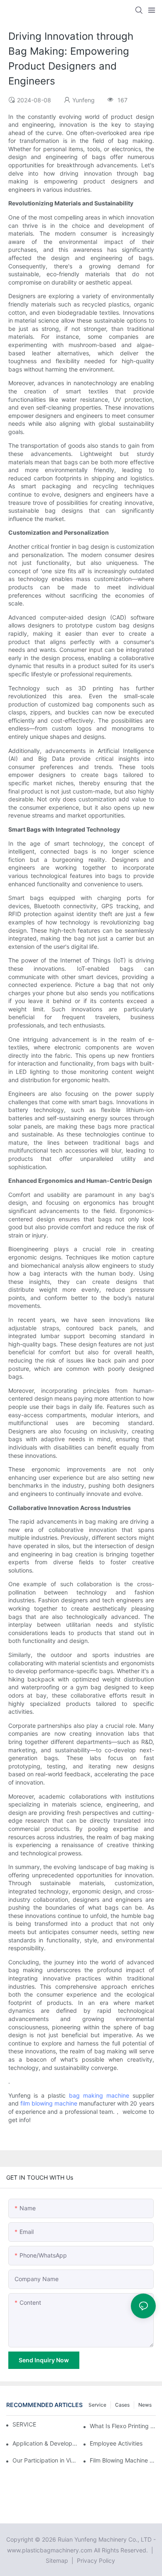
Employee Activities (116, 2443)
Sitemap (57, 2560)
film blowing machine (49, 2103)
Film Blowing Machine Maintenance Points (123, 2460)
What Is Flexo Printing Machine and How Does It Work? (123, 2426)
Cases (122, 2405)
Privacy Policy (96, 2560)
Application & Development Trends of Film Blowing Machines (45, 2443)
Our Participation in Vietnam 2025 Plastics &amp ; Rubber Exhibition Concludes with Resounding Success (45, 2460)
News (145, 2405)
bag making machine (99, 2095)
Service (97, 2405)
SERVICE (24, 2424)
